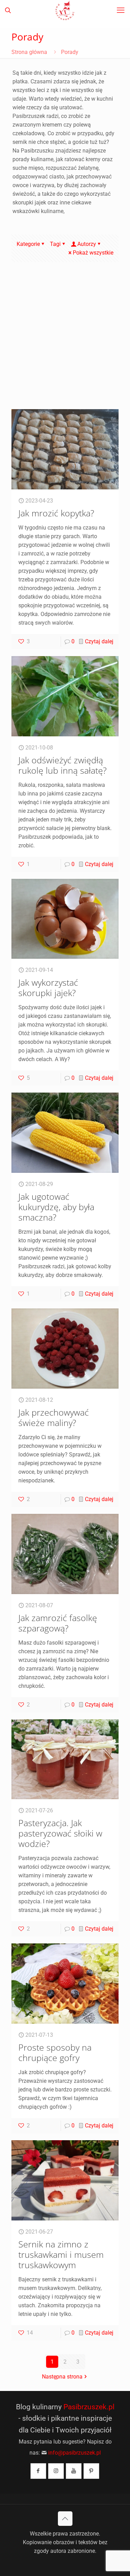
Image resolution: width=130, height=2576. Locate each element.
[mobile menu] (121, 10)
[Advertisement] (65, 341)
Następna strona (62, 2377)
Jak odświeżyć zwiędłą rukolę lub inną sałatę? (63, 765)
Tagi (55, 244)
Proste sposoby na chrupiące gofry (55, 2052)
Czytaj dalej (99, 641)
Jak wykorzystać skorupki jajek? (48, 987)
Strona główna (29, 52)
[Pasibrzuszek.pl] (65, 10)
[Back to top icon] (65, 2519)
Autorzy (87, 244)
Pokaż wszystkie (93, 253)
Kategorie (28, 244)
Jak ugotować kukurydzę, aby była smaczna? (56, 1207)
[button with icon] (38, 2471)
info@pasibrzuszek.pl (75, 2453)
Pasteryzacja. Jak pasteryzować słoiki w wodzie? (60, 1833)
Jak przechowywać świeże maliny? (54, 1417)
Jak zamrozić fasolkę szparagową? (58, 1623)
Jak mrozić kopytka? (56, 513)
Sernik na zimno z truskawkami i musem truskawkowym (61, 2254)
